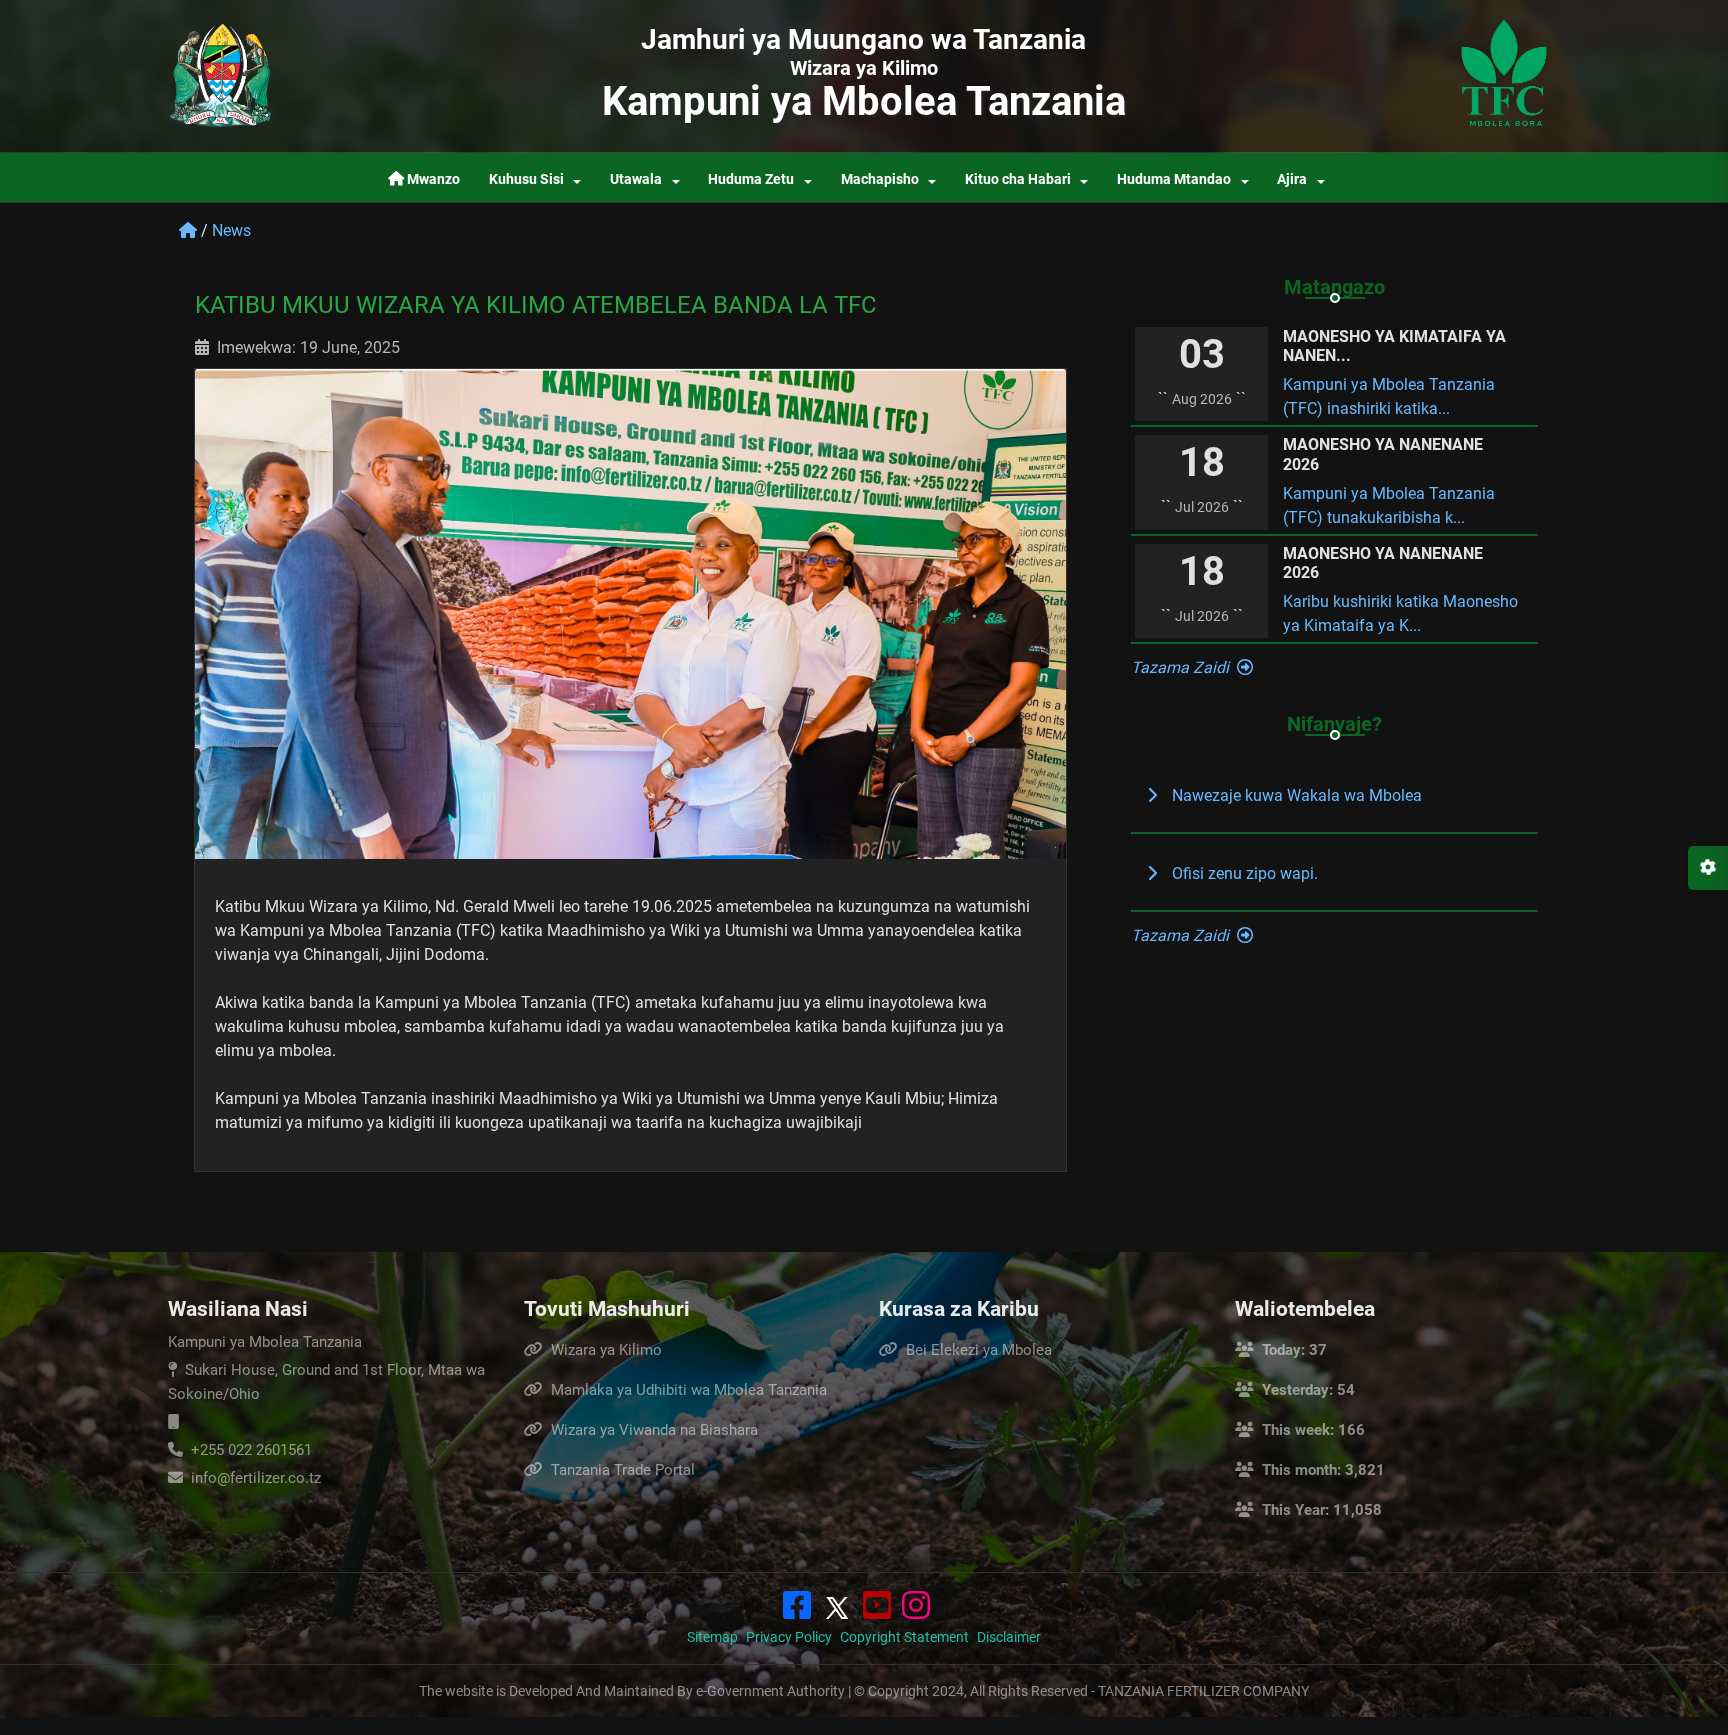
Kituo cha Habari (1018, 179)
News (231, 230)
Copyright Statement (904, 1637)
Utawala (636, 179)
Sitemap (712, 1637)
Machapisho (880, 179)
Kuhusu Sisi (526, 179)
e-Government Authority (770, 1691)
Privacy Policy (789, 1637)
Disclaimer (1009, 1637)
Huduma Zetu (751, 179)
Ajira (1292, 179)
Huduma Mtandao (1174, 179)
